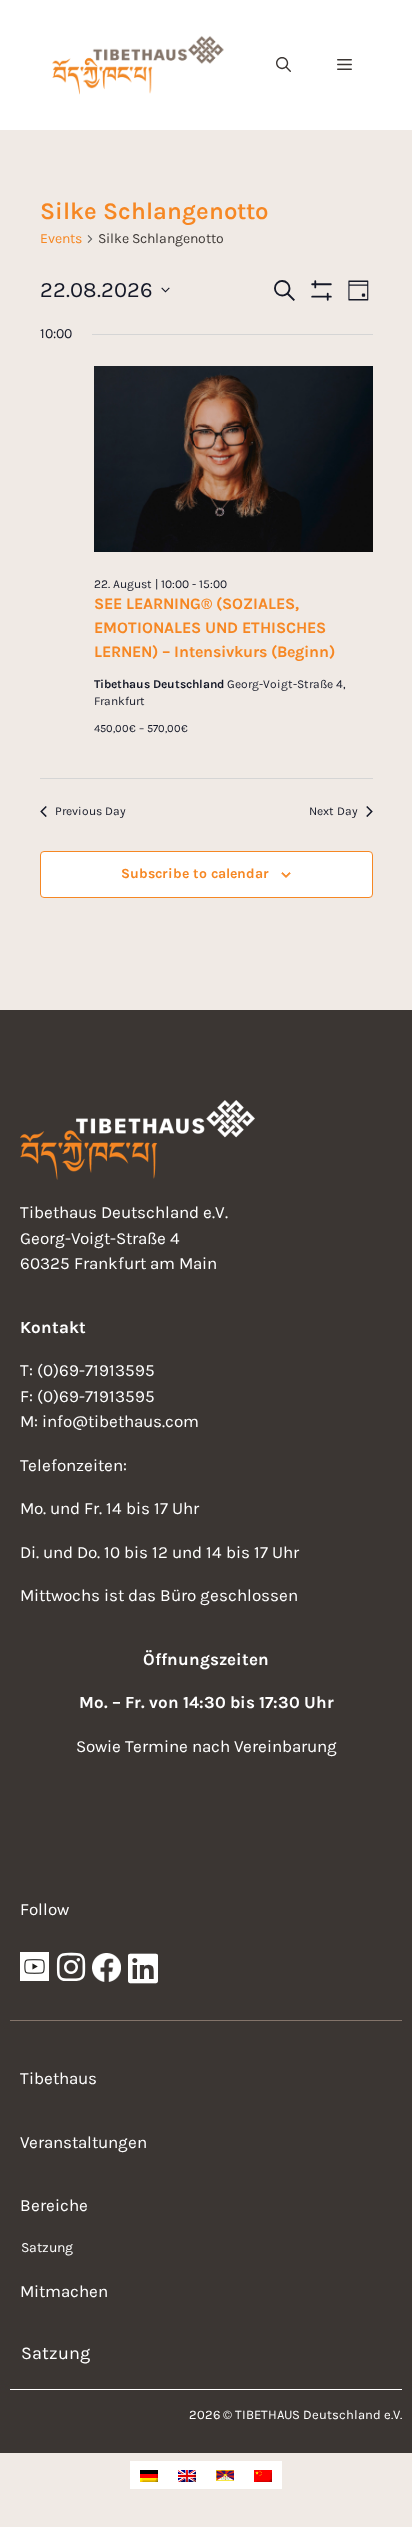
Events (61, 238)
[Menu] (344, 65)
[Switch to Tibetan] (225, 2475)
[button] (283, 65)
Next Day (333, 811)
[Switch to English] (187, 2475)
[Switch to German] (149, 2475)
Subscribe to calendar (195, 873)
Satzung (47, 2247)
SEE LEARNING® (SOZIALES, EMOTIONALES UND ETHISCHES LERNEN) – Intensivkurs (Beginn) (214, 627)
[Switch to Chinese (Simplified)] (263, 2475)
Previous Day (90, 811)
